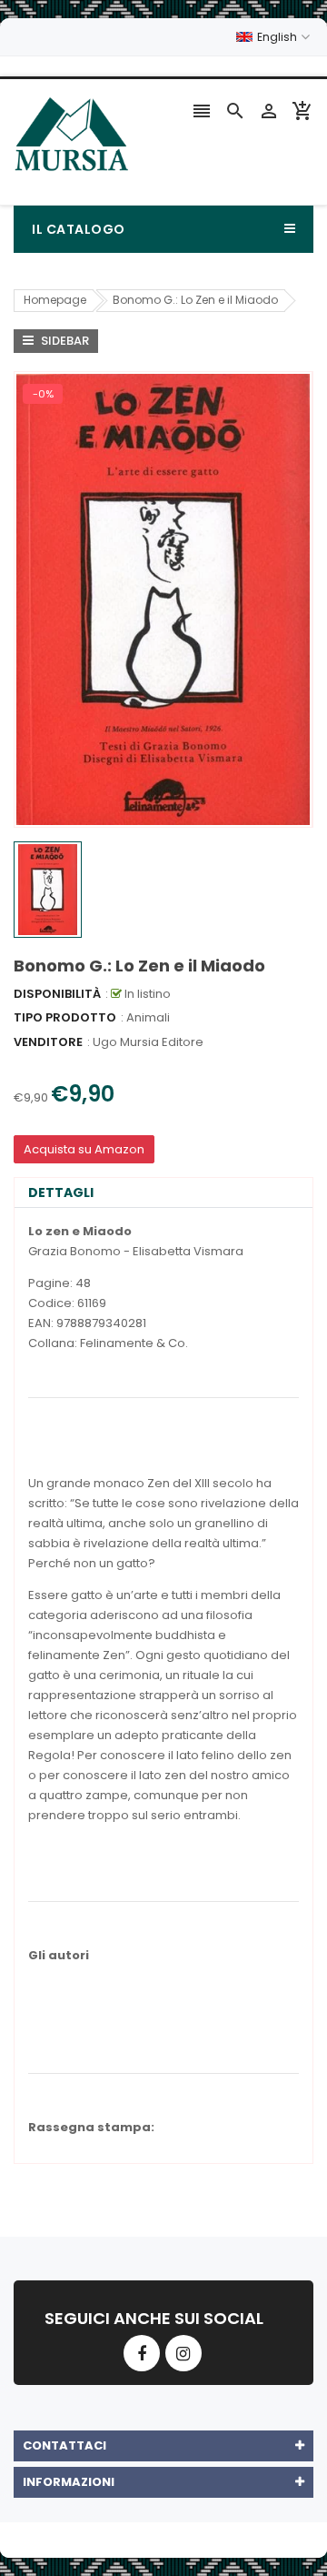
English (278, 37)
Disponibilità (57, 994)
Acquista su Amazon (84, 1149)
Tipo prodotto (65, 1017)
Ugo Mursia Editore (148, 1042)
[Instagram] (183, 2353)
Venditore (48, 1042)
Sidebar (64, 341)
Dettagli (61, 1192)
